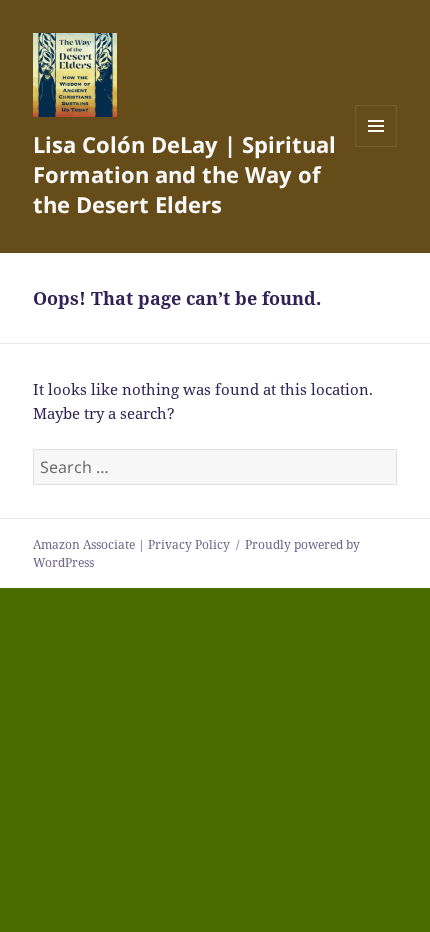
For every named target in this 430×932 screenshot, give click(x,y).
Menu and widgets (376, 146)
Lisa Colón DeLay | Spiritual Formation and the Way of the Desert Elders (184, 174)
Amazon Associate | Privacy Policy (131, 544)
